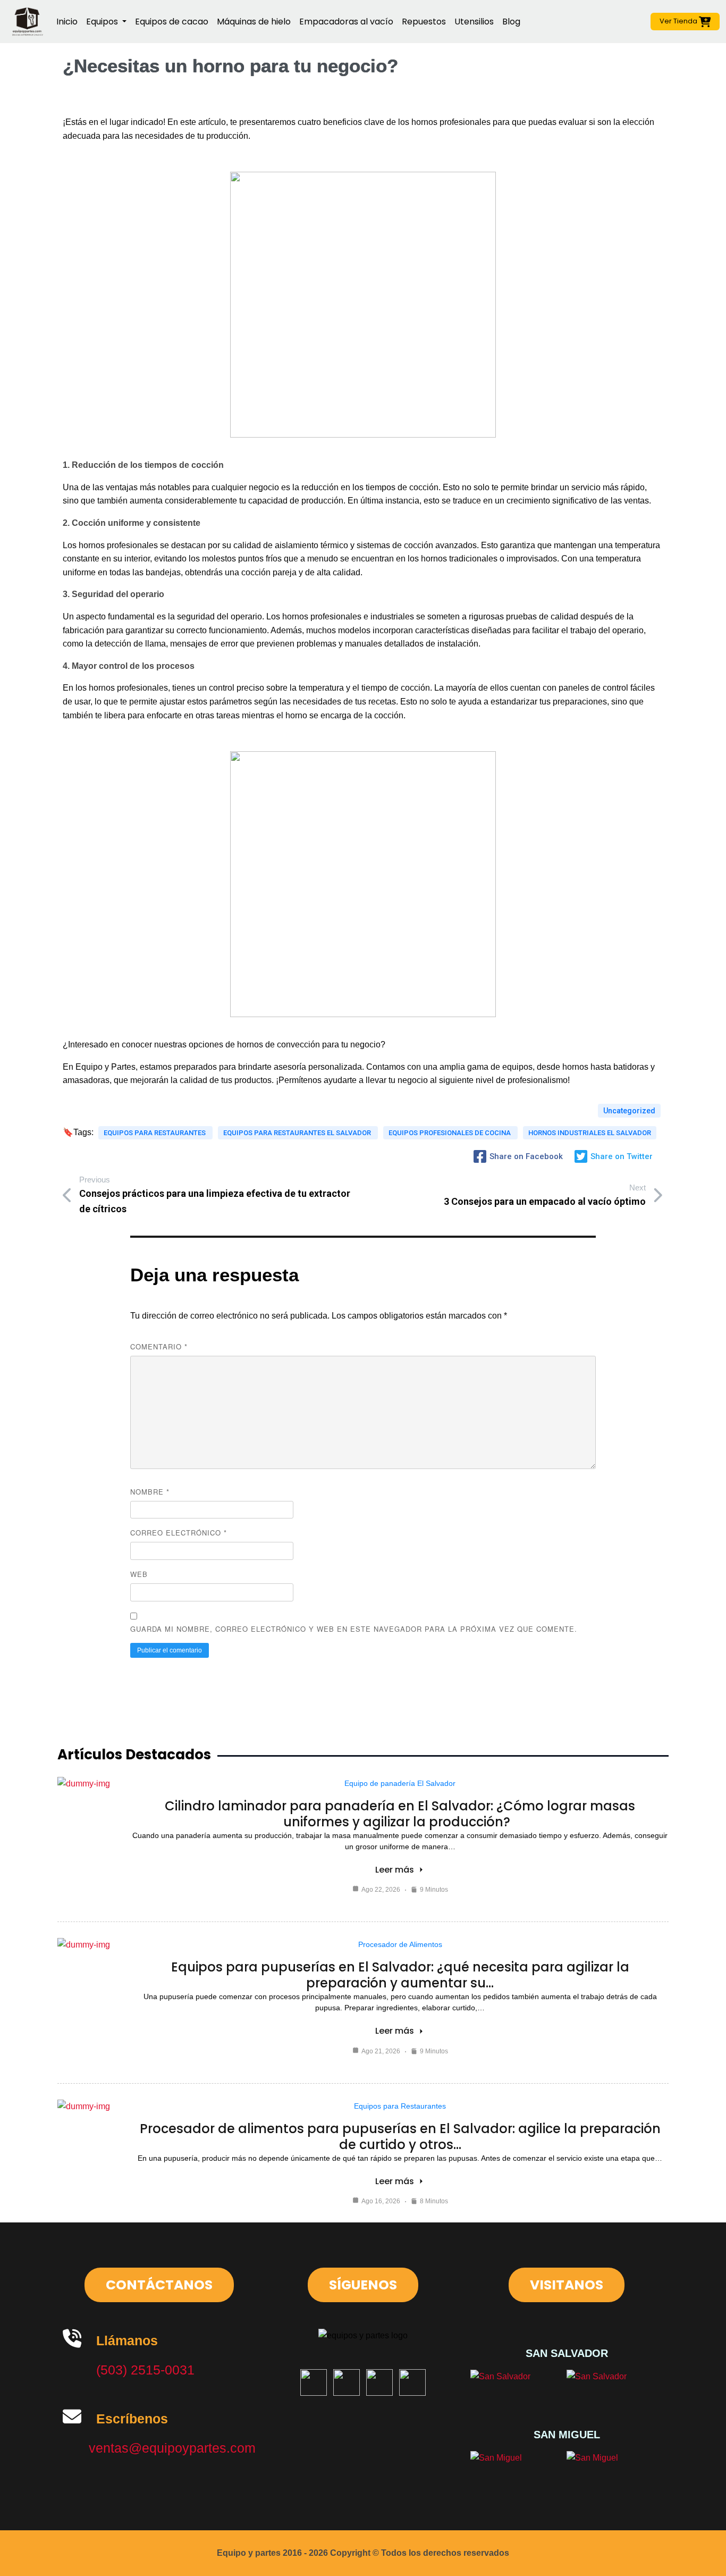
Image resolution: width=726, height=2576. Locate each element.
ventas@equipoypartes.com (172, 2448)
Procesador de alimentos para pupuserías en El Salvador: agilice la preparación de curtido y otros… (400, 2137)
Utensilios (474, 22)
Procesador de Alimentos (400, 1944)
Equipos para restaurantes (155, 1133)
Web (139, 1574)
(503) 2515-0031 (145, 2370)
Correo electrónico (179, 1533)
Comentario (159, 1346)
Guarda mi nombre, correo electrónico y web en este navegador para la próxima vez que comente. (354, 1629)
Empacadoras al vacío (346, 22)
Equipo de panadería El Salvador (400, 1783)
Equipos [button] (103, 22)
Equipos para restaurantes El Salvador (298, 1133)
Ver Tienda (679, 21)
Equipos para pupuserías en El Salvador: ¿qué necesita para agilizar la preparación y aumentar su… (400, 1975)
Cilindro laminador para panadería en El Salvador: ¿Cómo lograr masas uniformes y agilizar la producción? (400, 1814)
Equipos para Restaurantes (400, 2106)
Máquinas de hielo (254, 22)
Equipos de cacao (172, 22)
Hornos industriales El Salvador (590, 1133)
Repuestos (424, 22)
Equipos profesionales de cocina (450, 1133)
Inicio (67, 22)
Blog (511, 22)
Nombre (150, 1492)
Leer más (395, 1870)
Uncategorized (629, 1111)
